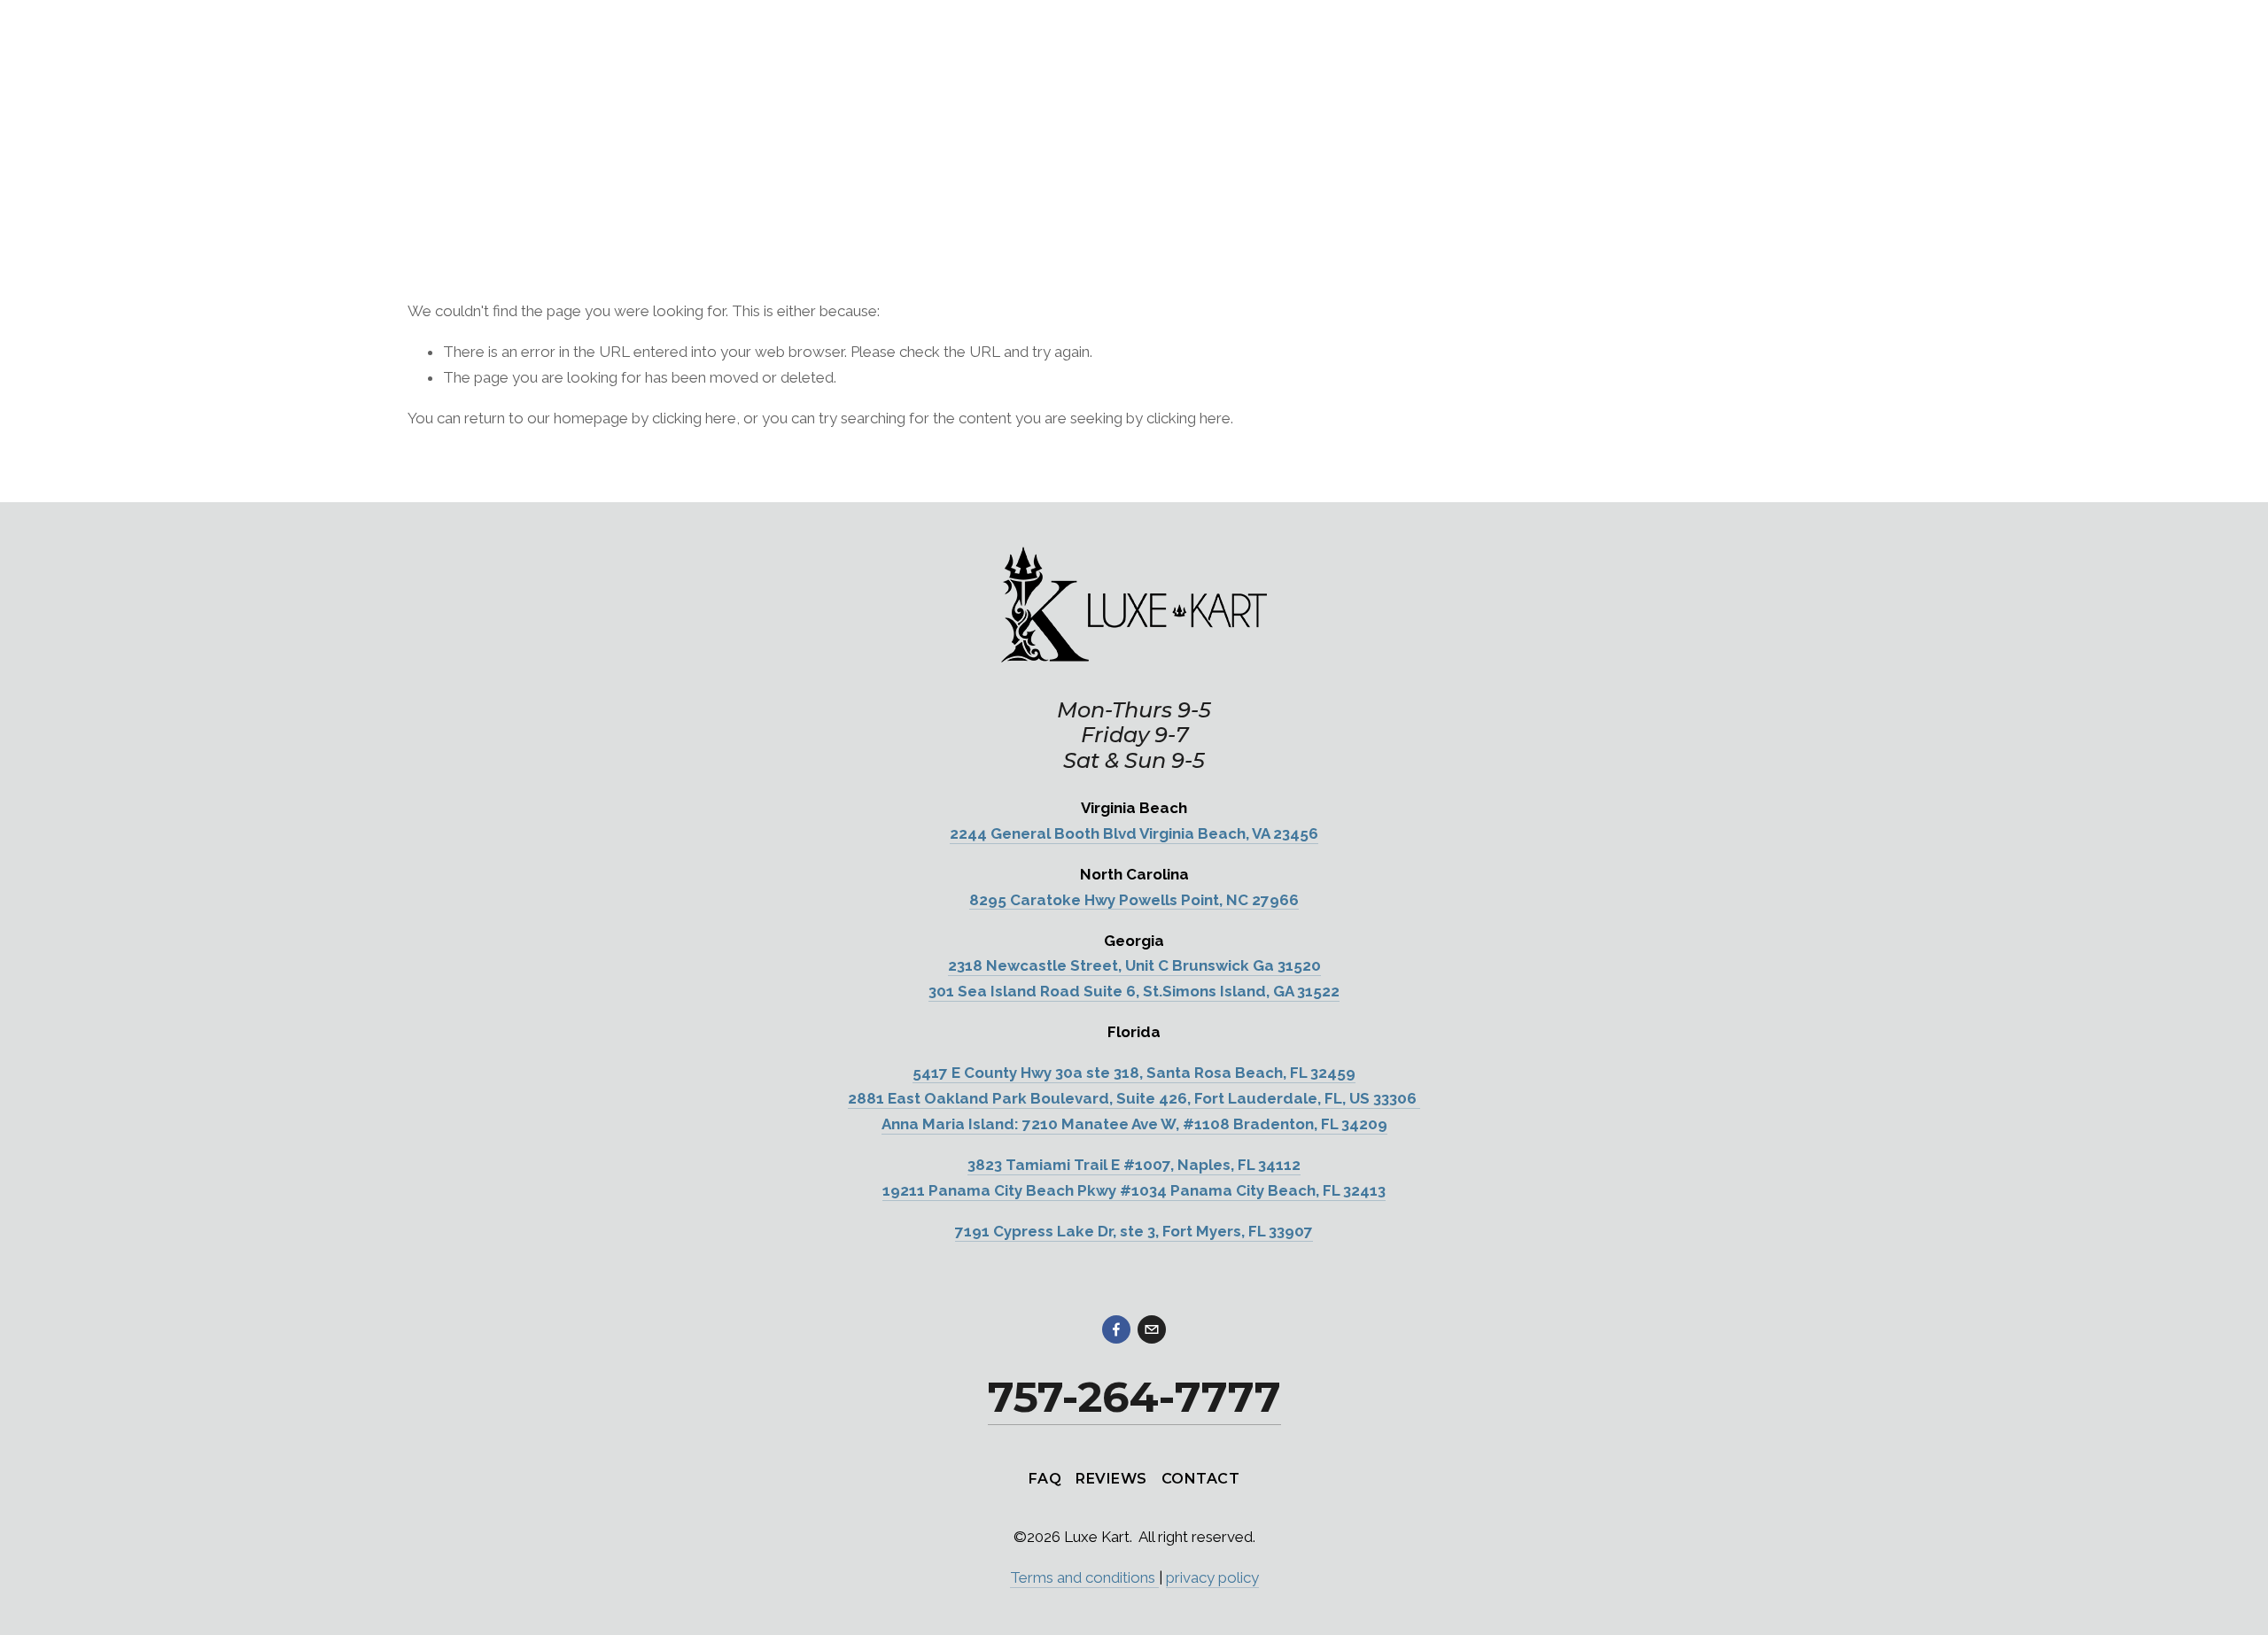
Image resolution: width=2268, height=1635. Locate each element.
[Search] (415, 34)
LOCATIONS (454, 165)
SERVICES (649, 165)
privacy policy (1212, 1577)
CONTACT (1200, 1479)
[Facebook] (1116, 1329)
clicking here (694, 418)
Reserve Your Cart (1793, 166)
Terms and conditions (1084, 1577)
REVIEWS (1111, 1479)
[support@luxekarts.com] (1152, 1329)
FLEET (556, 165)
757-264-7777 (1657, 166)
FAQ (734, 165)
